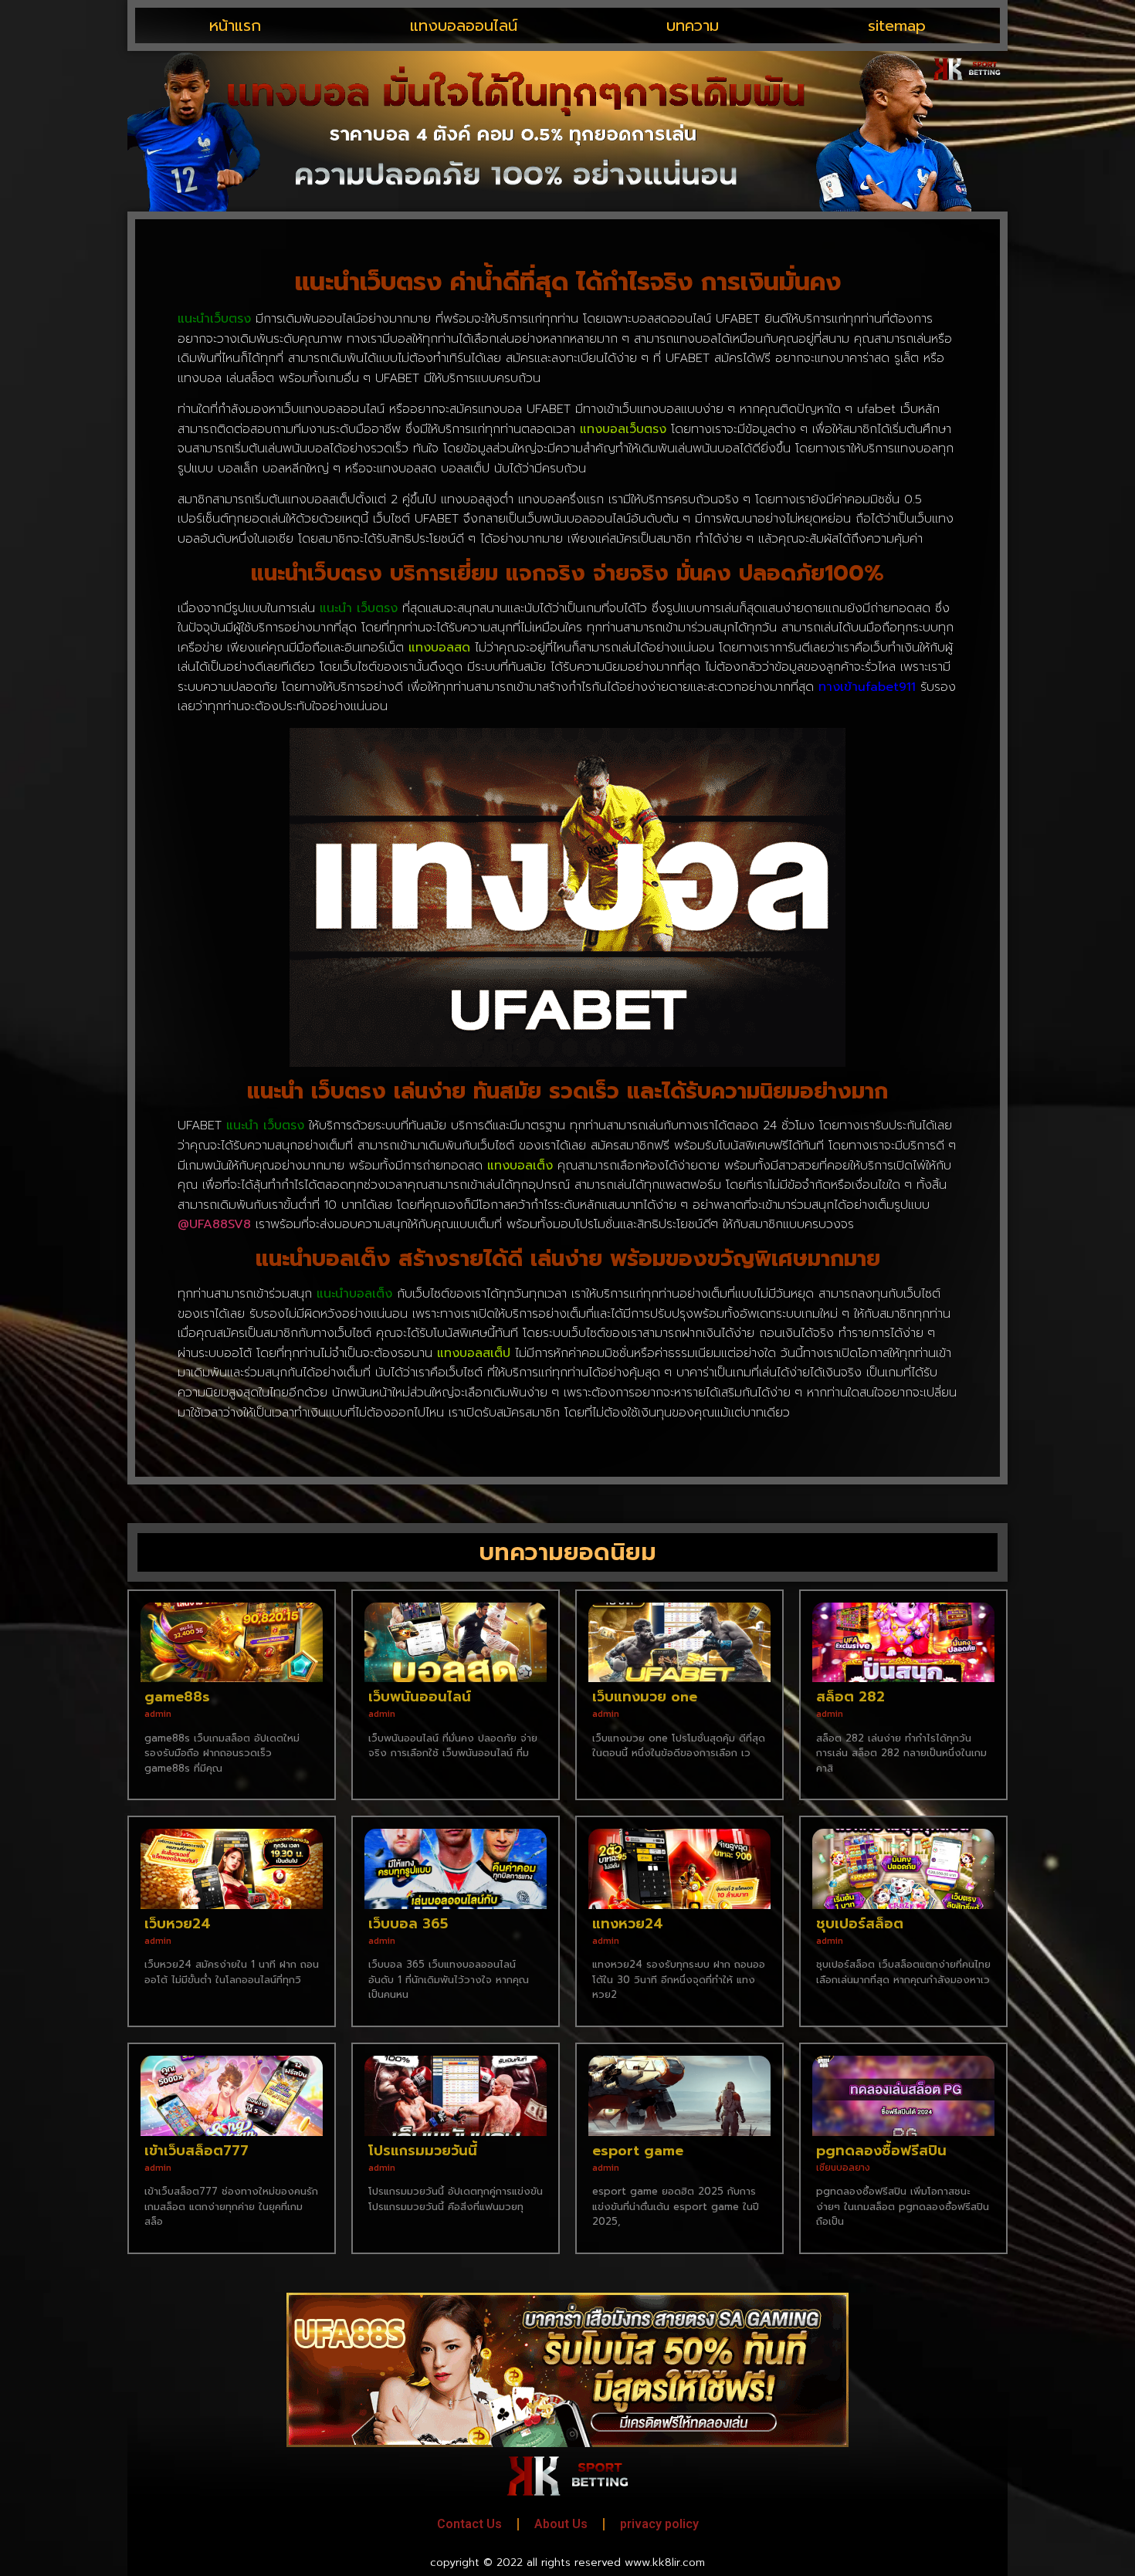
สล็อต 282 (850, 1697)
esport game (638, 2151)
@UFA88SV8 (214, 1224)
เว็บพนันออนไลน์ (420, 1697)
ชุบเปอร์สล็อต (860, 1924)
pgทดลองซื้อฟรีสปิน (881, 2151)
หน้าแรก (235, 25)
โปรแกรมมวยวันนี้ (423, 2151)
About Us (561, 2524)
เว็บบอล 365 (408, 1924)
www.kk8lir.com (665, 2562)
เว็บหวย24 (178, 1924)
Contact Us (469, 2524)
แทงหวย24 (628, 1924)
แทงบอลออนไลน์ (464, 25)
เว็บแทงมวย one (645, 1697)
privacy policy (659, 2524)
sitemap (897, 25)
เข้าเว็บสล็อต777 (197, 2151)
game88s (177, 1697)
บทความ (693, 25)
